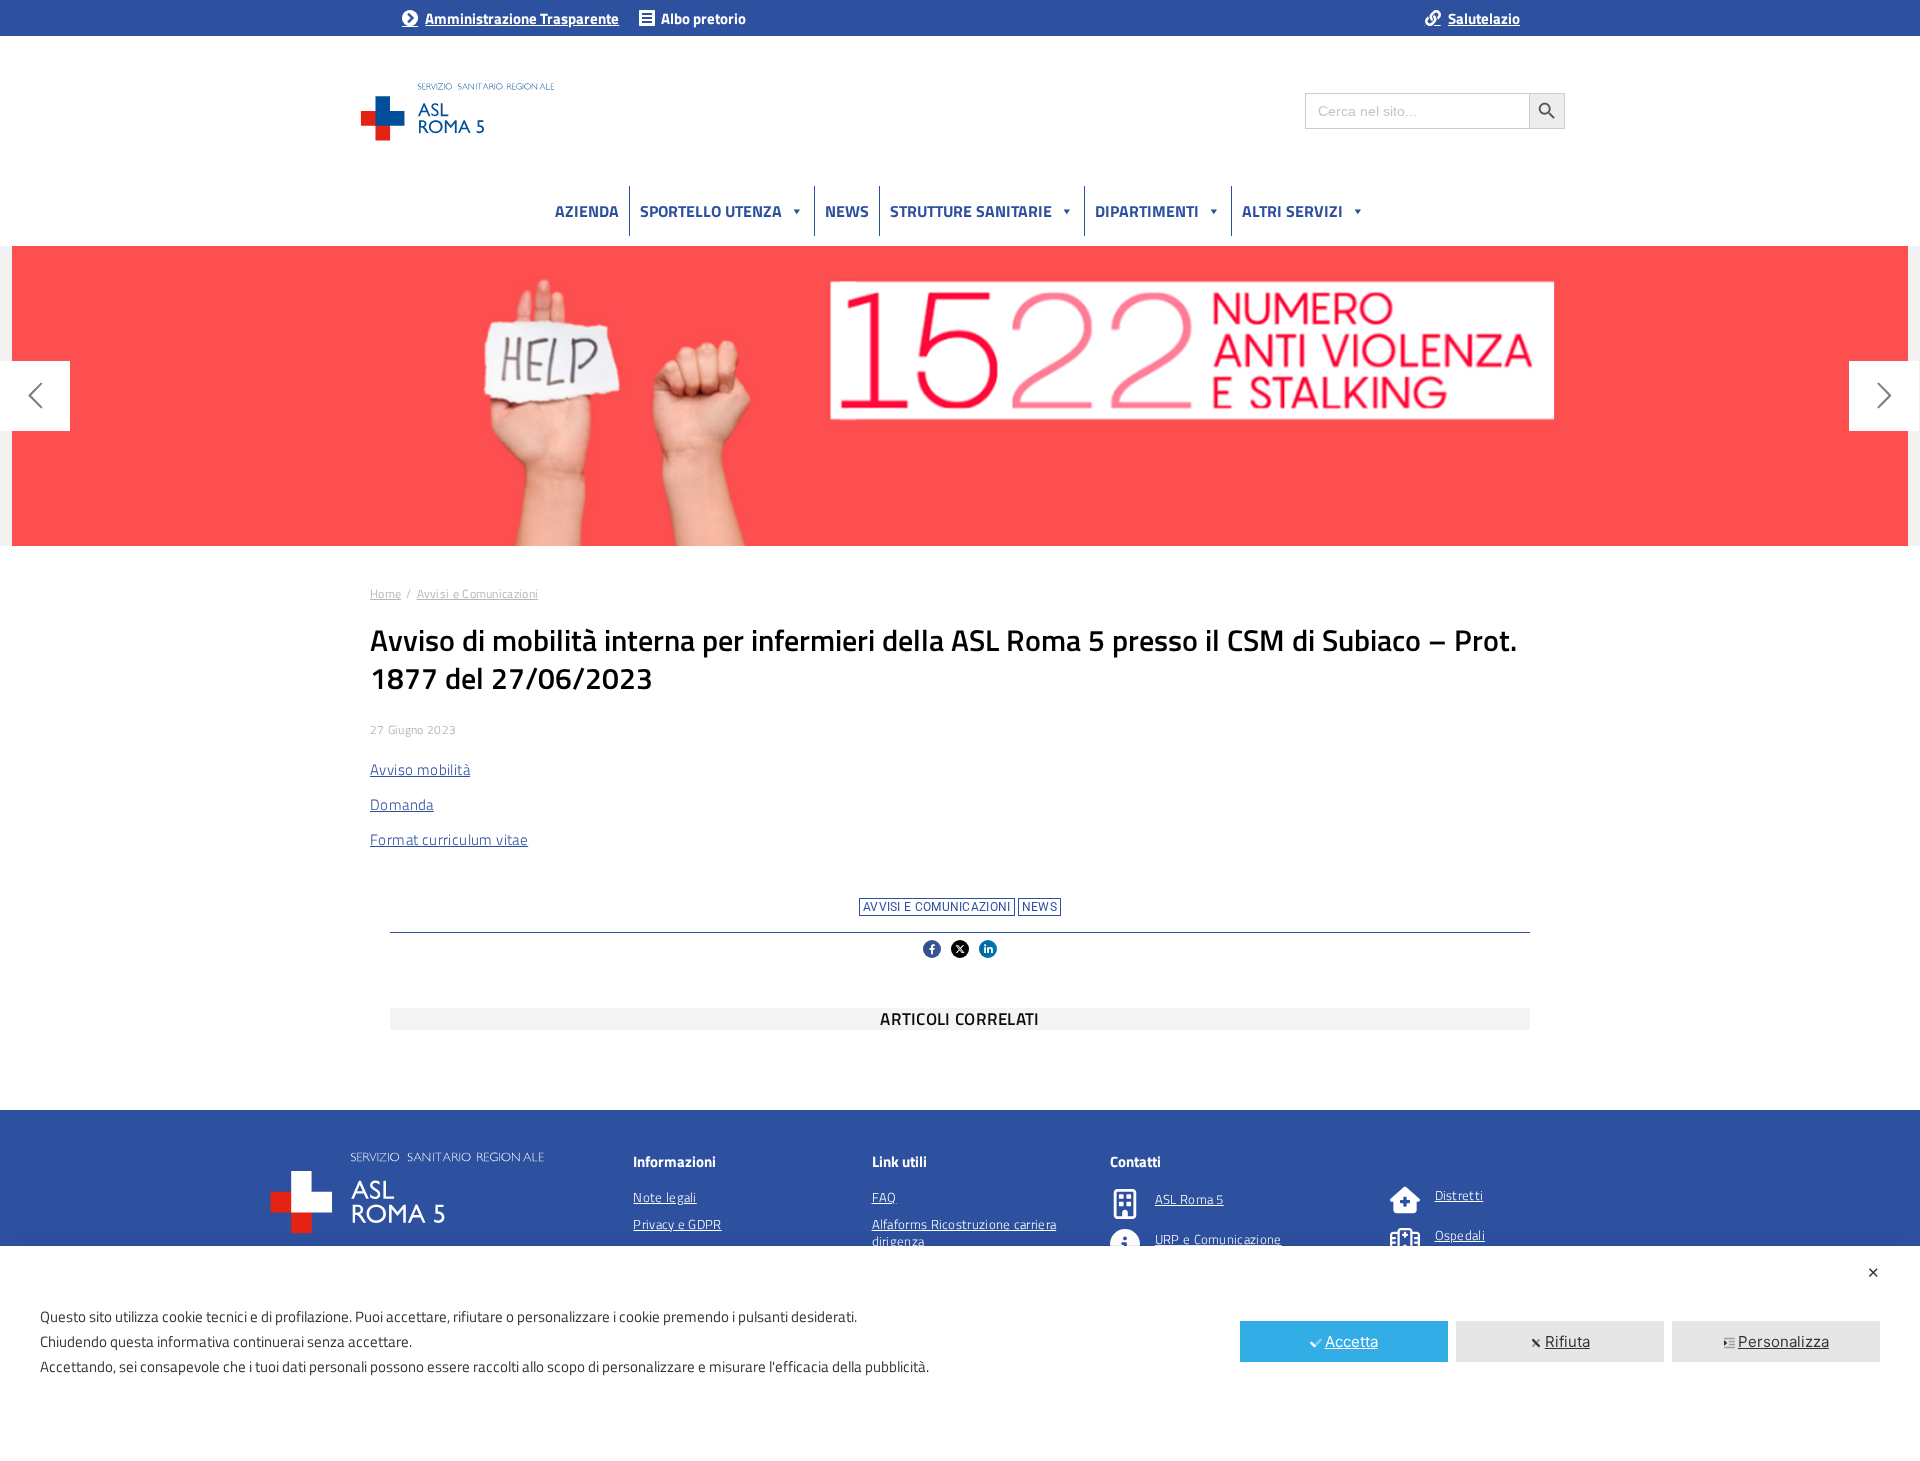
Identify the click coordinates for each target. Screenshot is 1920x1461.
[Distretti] (1405, 1200)
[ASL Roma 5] (1125, 1204)
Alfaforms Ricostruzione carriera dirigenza (964, 1232)
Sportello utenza (711, 211)
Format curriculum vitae (449, 839)
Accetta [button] (1351, 1341)
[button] (932, 949)
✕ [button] (1873, 1272)
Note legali (664, 1197)
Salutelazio (1484, 18)
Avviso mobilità (420, 769)
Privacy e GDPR (677, 1224)
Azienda (587, 211)
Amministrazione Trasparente (522, 18)
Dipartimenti (1147, 211)
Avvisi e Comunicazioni (937, 907)
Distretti (1459, 1195)
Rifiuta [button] (1567, 1341)
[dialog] (960, 1353)
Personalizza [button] (1783, 1341)
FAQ (884, 1197)
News (847, 211)
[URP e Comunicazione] (1125, 1244)
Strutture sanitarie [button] (971, 211)
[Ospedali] (1405, 1240)
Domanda (402, 804)
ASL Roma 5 (1189, 1199)
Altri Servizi (1292, 211)
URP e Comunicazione (1218, 1239)
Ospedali (1460, 1235)
